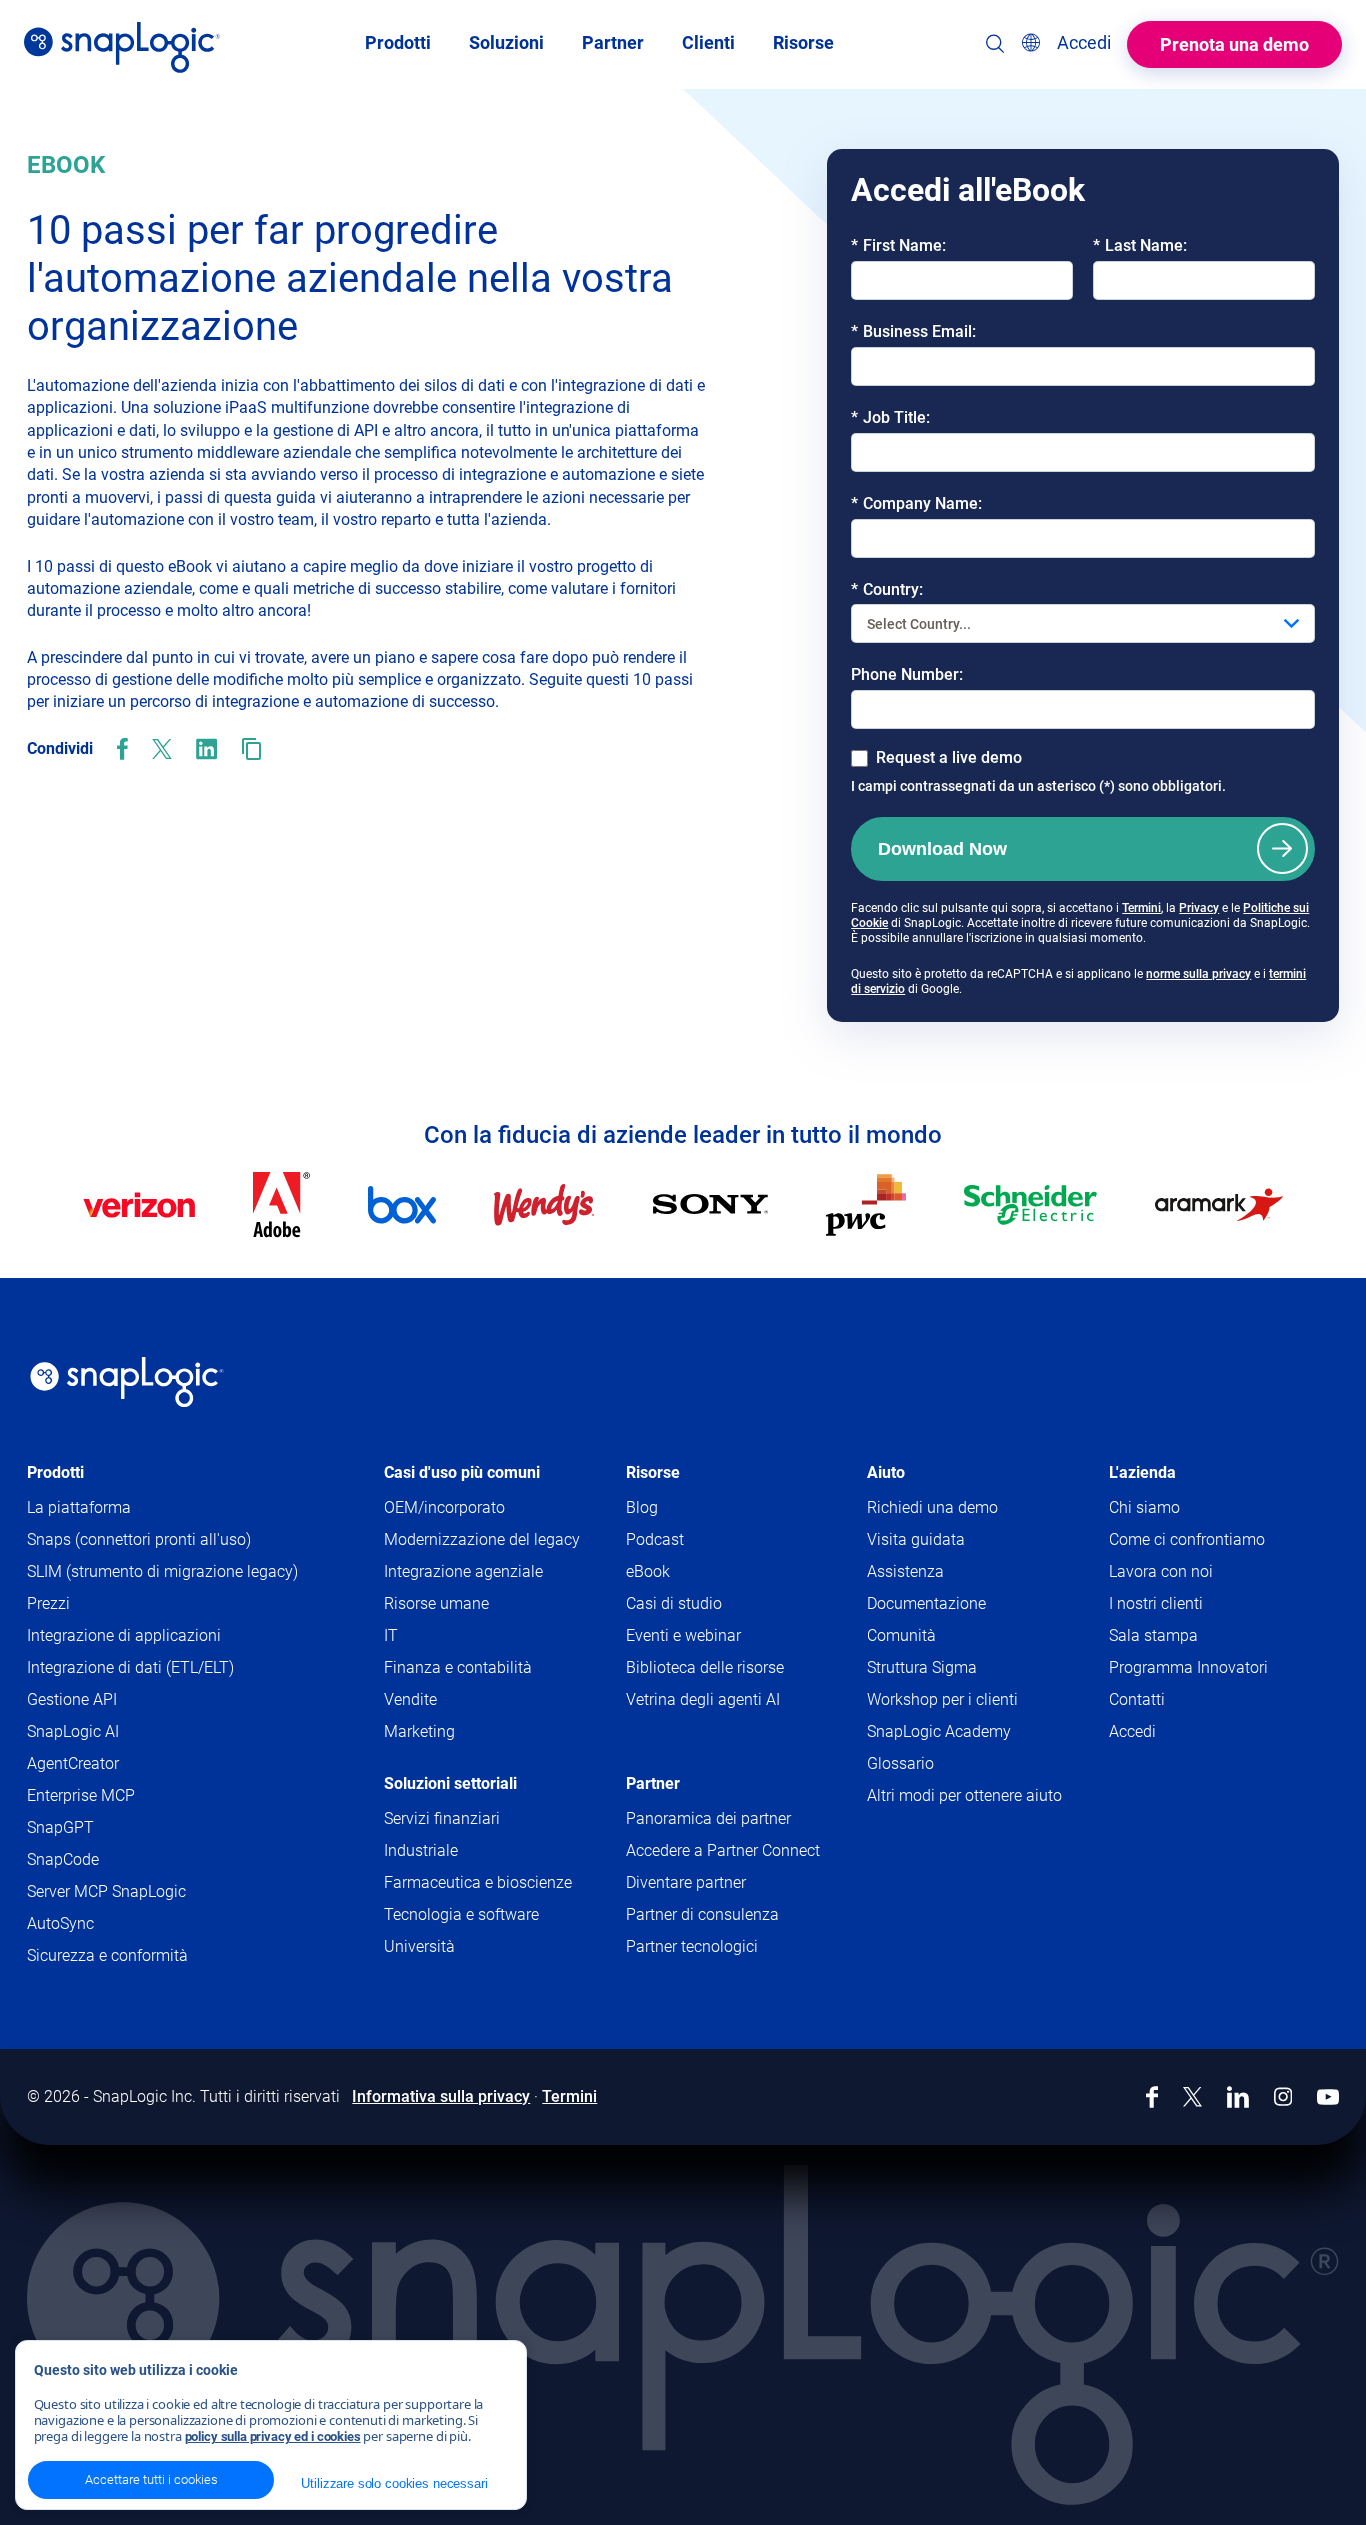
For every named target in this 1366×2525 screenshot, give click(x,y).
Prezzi (48, 1603)
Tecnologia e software (461, 1914)
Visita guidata (916, 1539)
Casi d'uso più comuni (462, 1472)
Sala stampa (1153, 1635)
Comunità (940, 1636)
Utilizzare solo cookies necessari (394, 2483)
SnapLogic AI (73, 1731)
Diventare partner (686, 1882)
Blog (642, 1507)
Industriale (421, 1850)
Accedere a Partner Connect (723, 1850)
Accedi (1132, 1731)
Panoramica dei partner (708, 1818)
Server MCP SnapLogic (106, 1891)
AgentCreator (73, 1763)
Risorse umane (436, 1603)
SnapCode (63, 1859)
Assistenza (944, 1572)
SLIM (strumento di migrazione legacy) (162, 1571)
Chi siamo (1144, 1507)
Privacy (1199, 908)
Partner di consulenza (702, 1914)
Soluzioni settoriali (450, 1783)
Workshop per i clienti (942, 1699)
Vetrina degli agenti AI (703, 1699)
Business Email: (913, 331)
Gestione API (72, 1699)
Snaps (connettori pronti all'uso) (139, 1539)
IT (391, 1635)
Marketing (419, 1731)
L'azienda (1142, 1472)
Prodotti (55, 1472)
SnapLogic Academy (939, 1731)
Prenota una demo (1234, 44)
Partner (653, 1783)
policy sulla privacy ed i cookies (273, 2436)
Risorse (653, 1472)
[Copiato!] (251, 749)
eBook (648, 1571)
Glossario (900, 1763)
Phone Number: (907, 674)
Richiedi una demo (932, 1507)
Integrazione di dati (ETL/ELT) (130, 1667)
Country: (887, 589)
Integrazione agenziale (463, 1571)
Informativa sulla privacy (441, 2096)
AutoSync (60, 1923)
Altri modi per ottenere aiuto (964, 1795)
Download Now (942, 849)
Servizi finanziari (442, 1818)
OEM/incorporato (444, 1507)
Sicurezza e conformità (107, 1955)
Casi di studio (674, 1603)
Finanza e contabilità (458, 1667)
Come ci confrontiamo (1187, 1539)
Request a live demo (949, 757)
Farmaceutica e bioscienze (478, 1882)
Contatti (1137, 1699)
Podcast (655, 1539)
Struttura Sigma (922, 1667)
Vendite (410, 1699)
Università (419, 1946)
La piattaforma (79, 1507)
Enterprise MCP (81, 1795)
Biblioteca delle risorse (705, 1667)
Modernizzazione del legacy (482, 1539)
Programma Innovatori (1188, 1667)
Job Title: (890, 417)
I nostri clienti (1156, 1603)
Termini (1141, 908)
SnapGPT (60, 1827)
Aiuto (886, 1472)
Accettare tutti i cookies (151, 2479)
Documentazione (965, 1604)
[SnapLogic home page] (127, 1382)
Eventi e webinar (683, 1635)
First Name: (898, 245)
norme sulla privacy (1198, 974)
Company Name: (916, 503)
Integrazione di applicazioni (124, 1635)
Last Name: (1140, 245)
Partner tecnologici (692, 1946)
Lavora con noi (1161, 1571)
